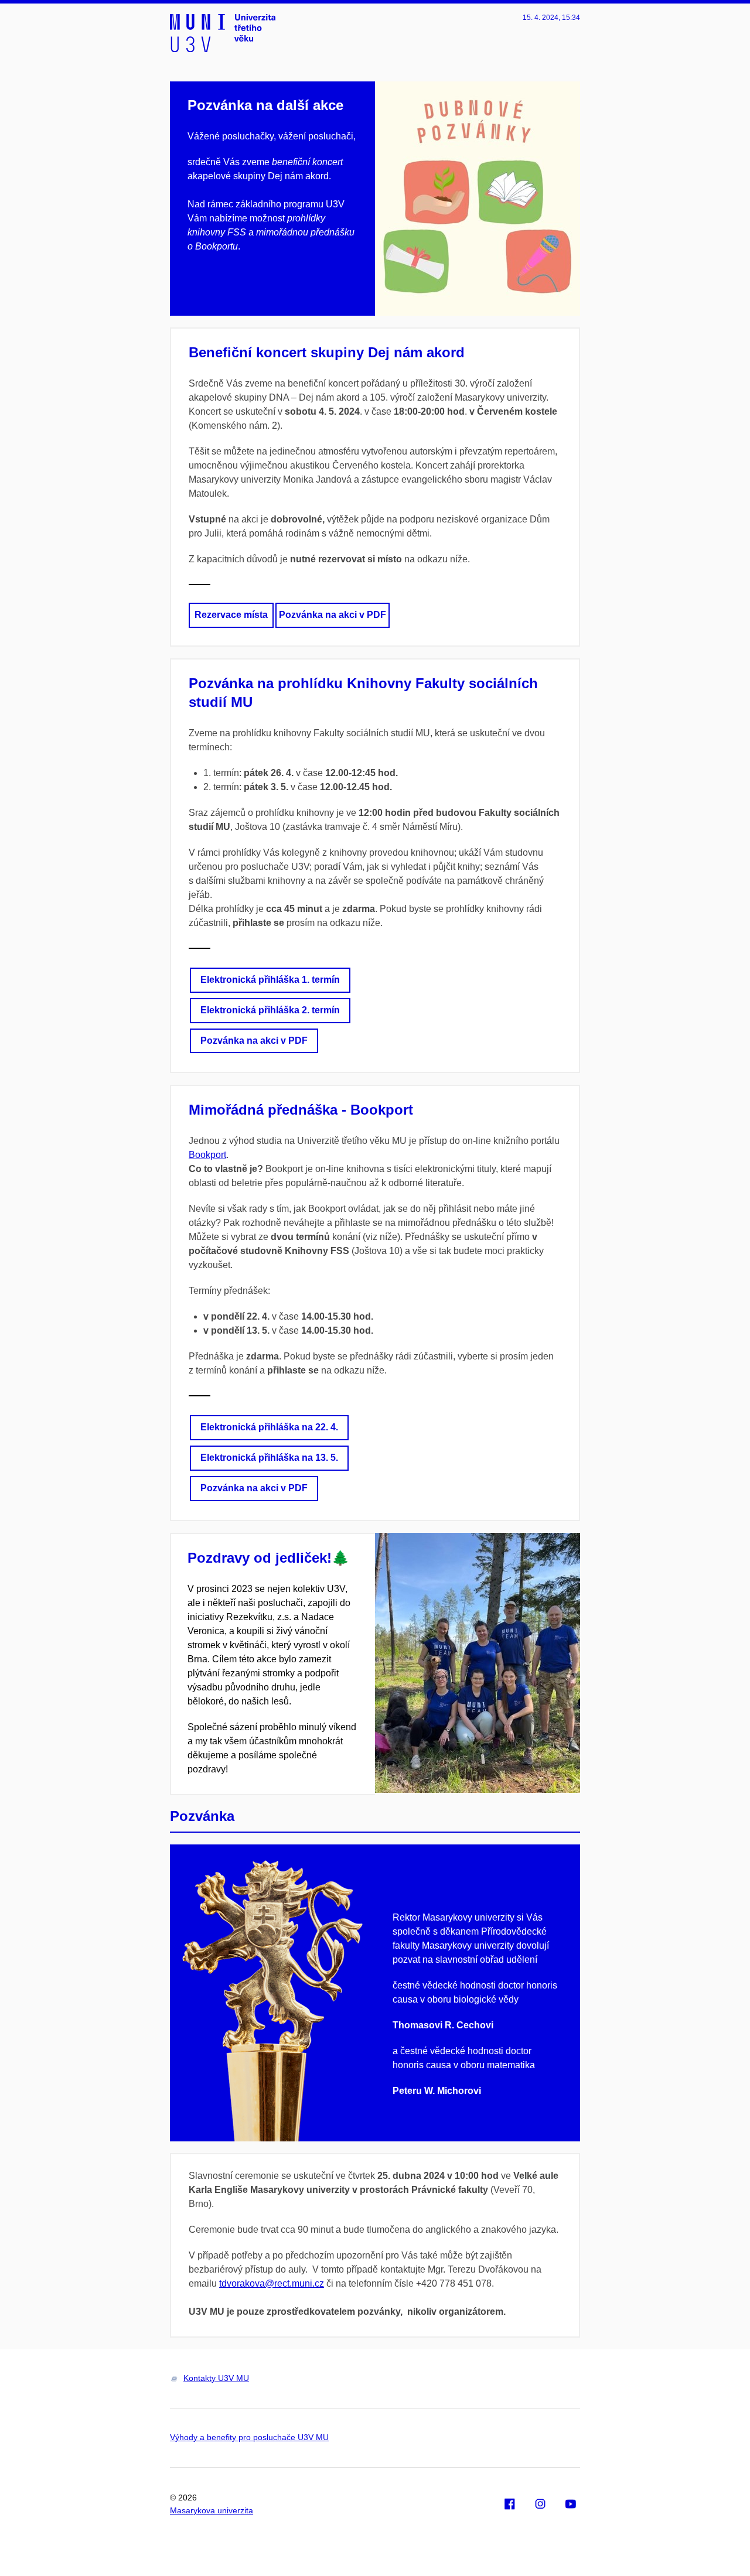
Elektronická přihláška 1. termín (270, 980)
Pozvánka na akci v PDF (333, 615)
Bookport (207, 1155)
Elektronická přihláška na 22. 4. (269, 1427)
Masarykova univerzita (212, 2510)
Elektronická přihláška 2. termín (270, 1010)
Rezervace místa (231, 615)
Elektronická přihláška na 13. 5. (269, 1458)
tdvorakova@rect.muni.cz (272, 2283)
